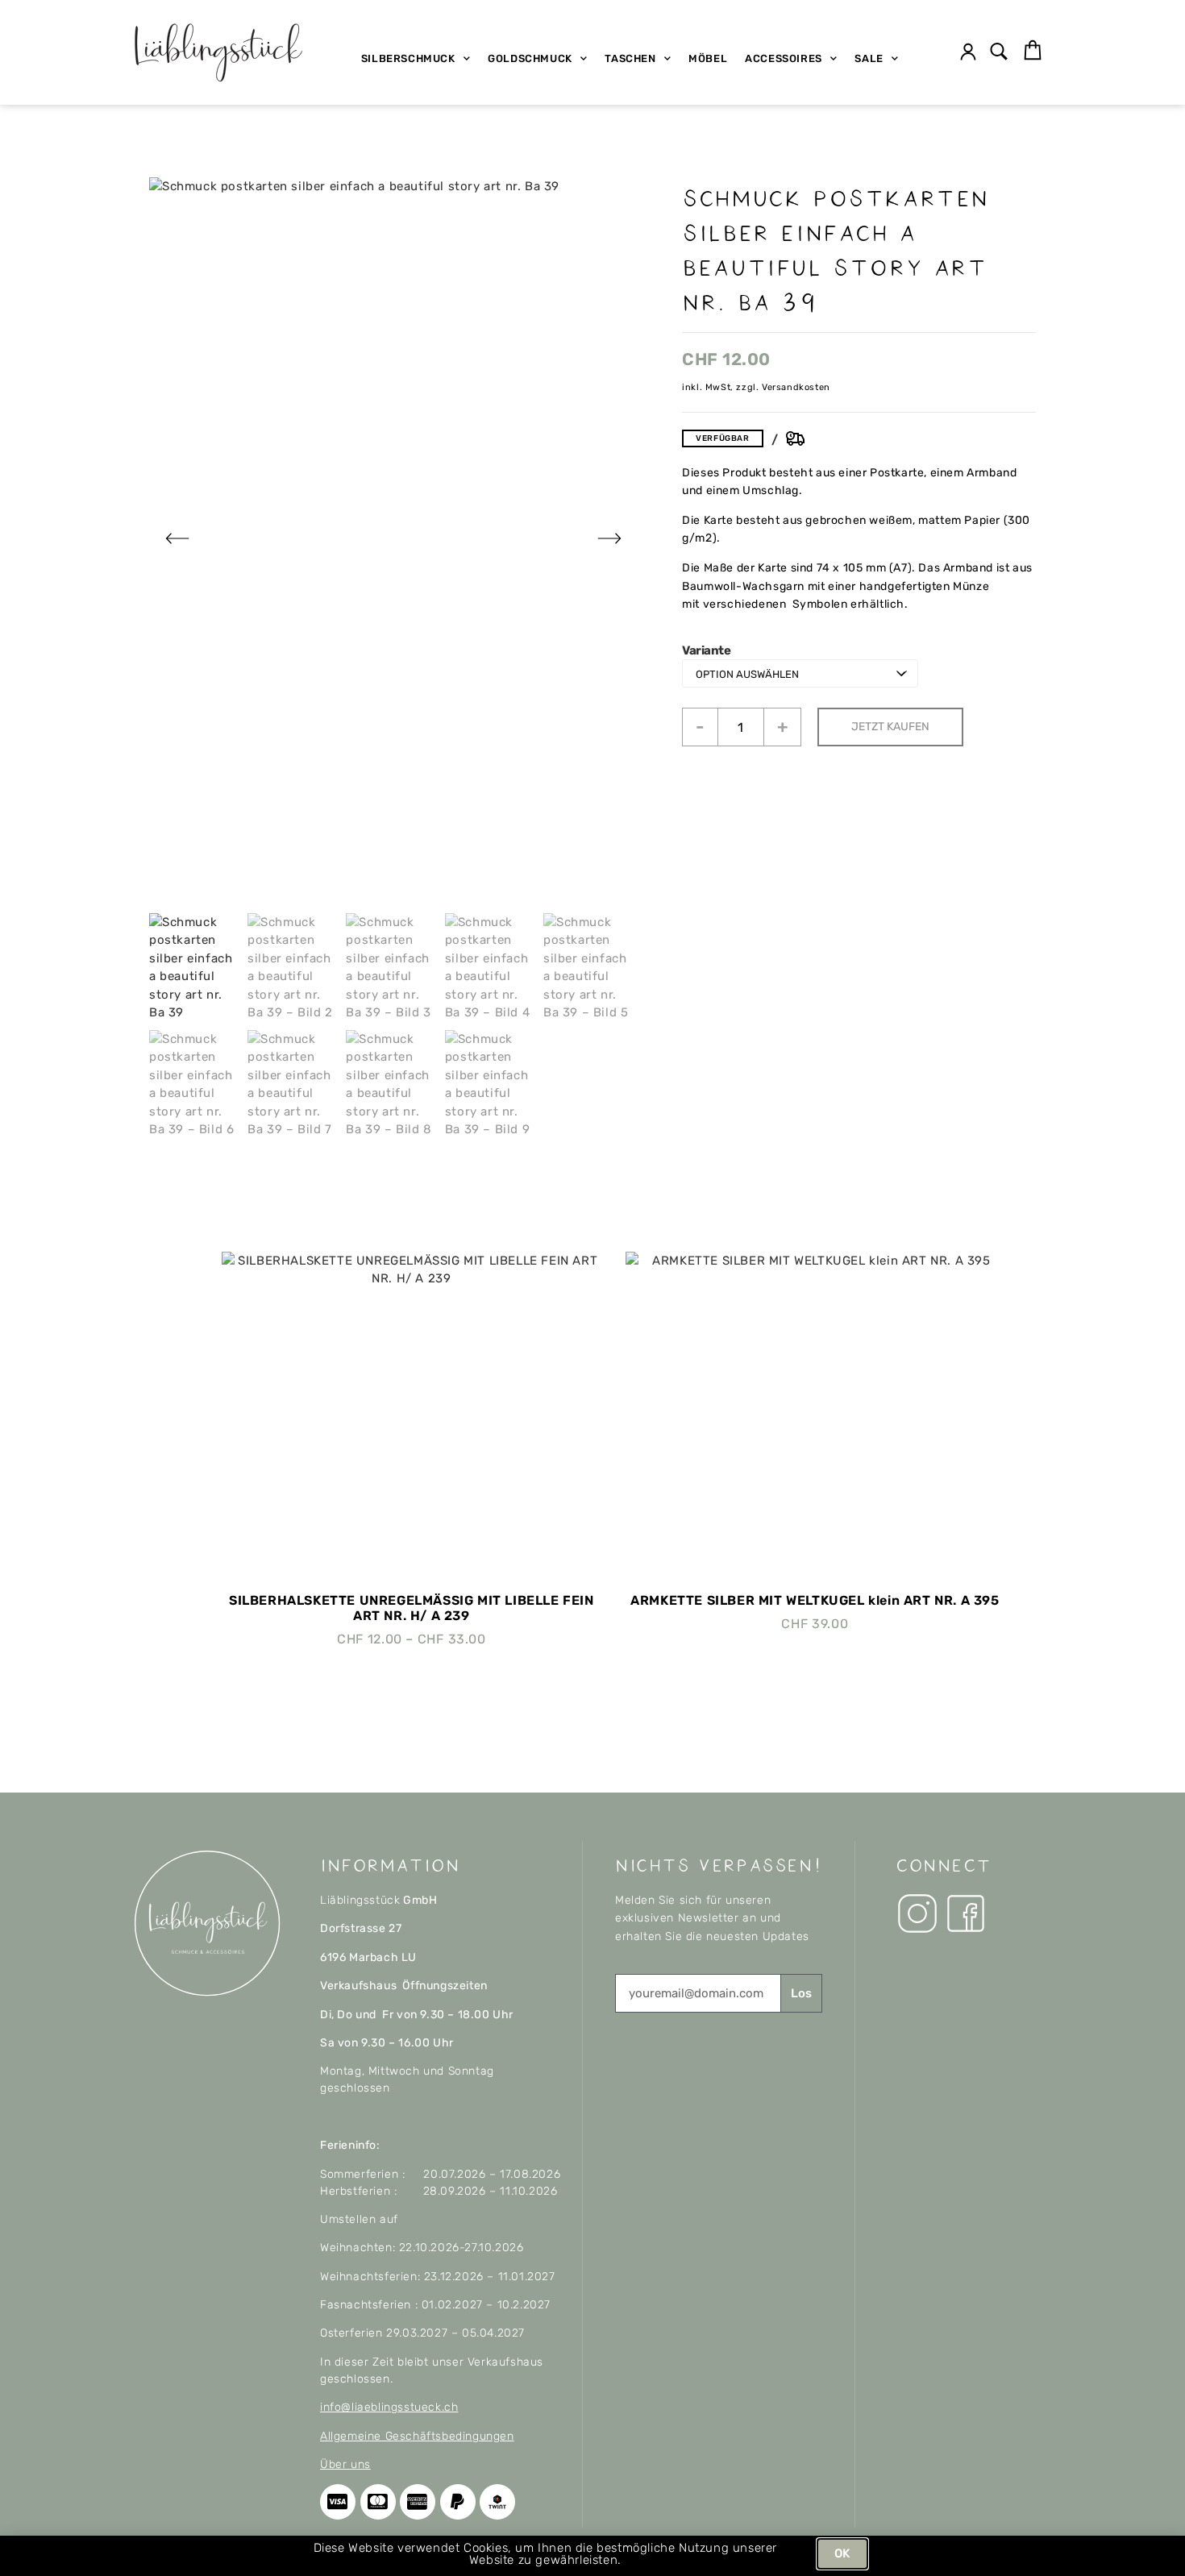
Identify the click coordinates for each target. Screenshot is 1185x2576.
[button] (999, 53)
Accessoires (784, 58)
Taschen (630, 58)
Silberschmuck (408, 58)
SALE (869, 58)
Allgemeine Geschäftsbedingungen (417, 2436)
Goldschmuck (530, 58)
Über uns (345, 2464)
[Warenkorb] (1033, 51)
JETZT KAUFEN (890, 727)
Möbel (708, 58)
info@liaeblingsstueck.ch (389, 2407)
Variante (706, 651)
